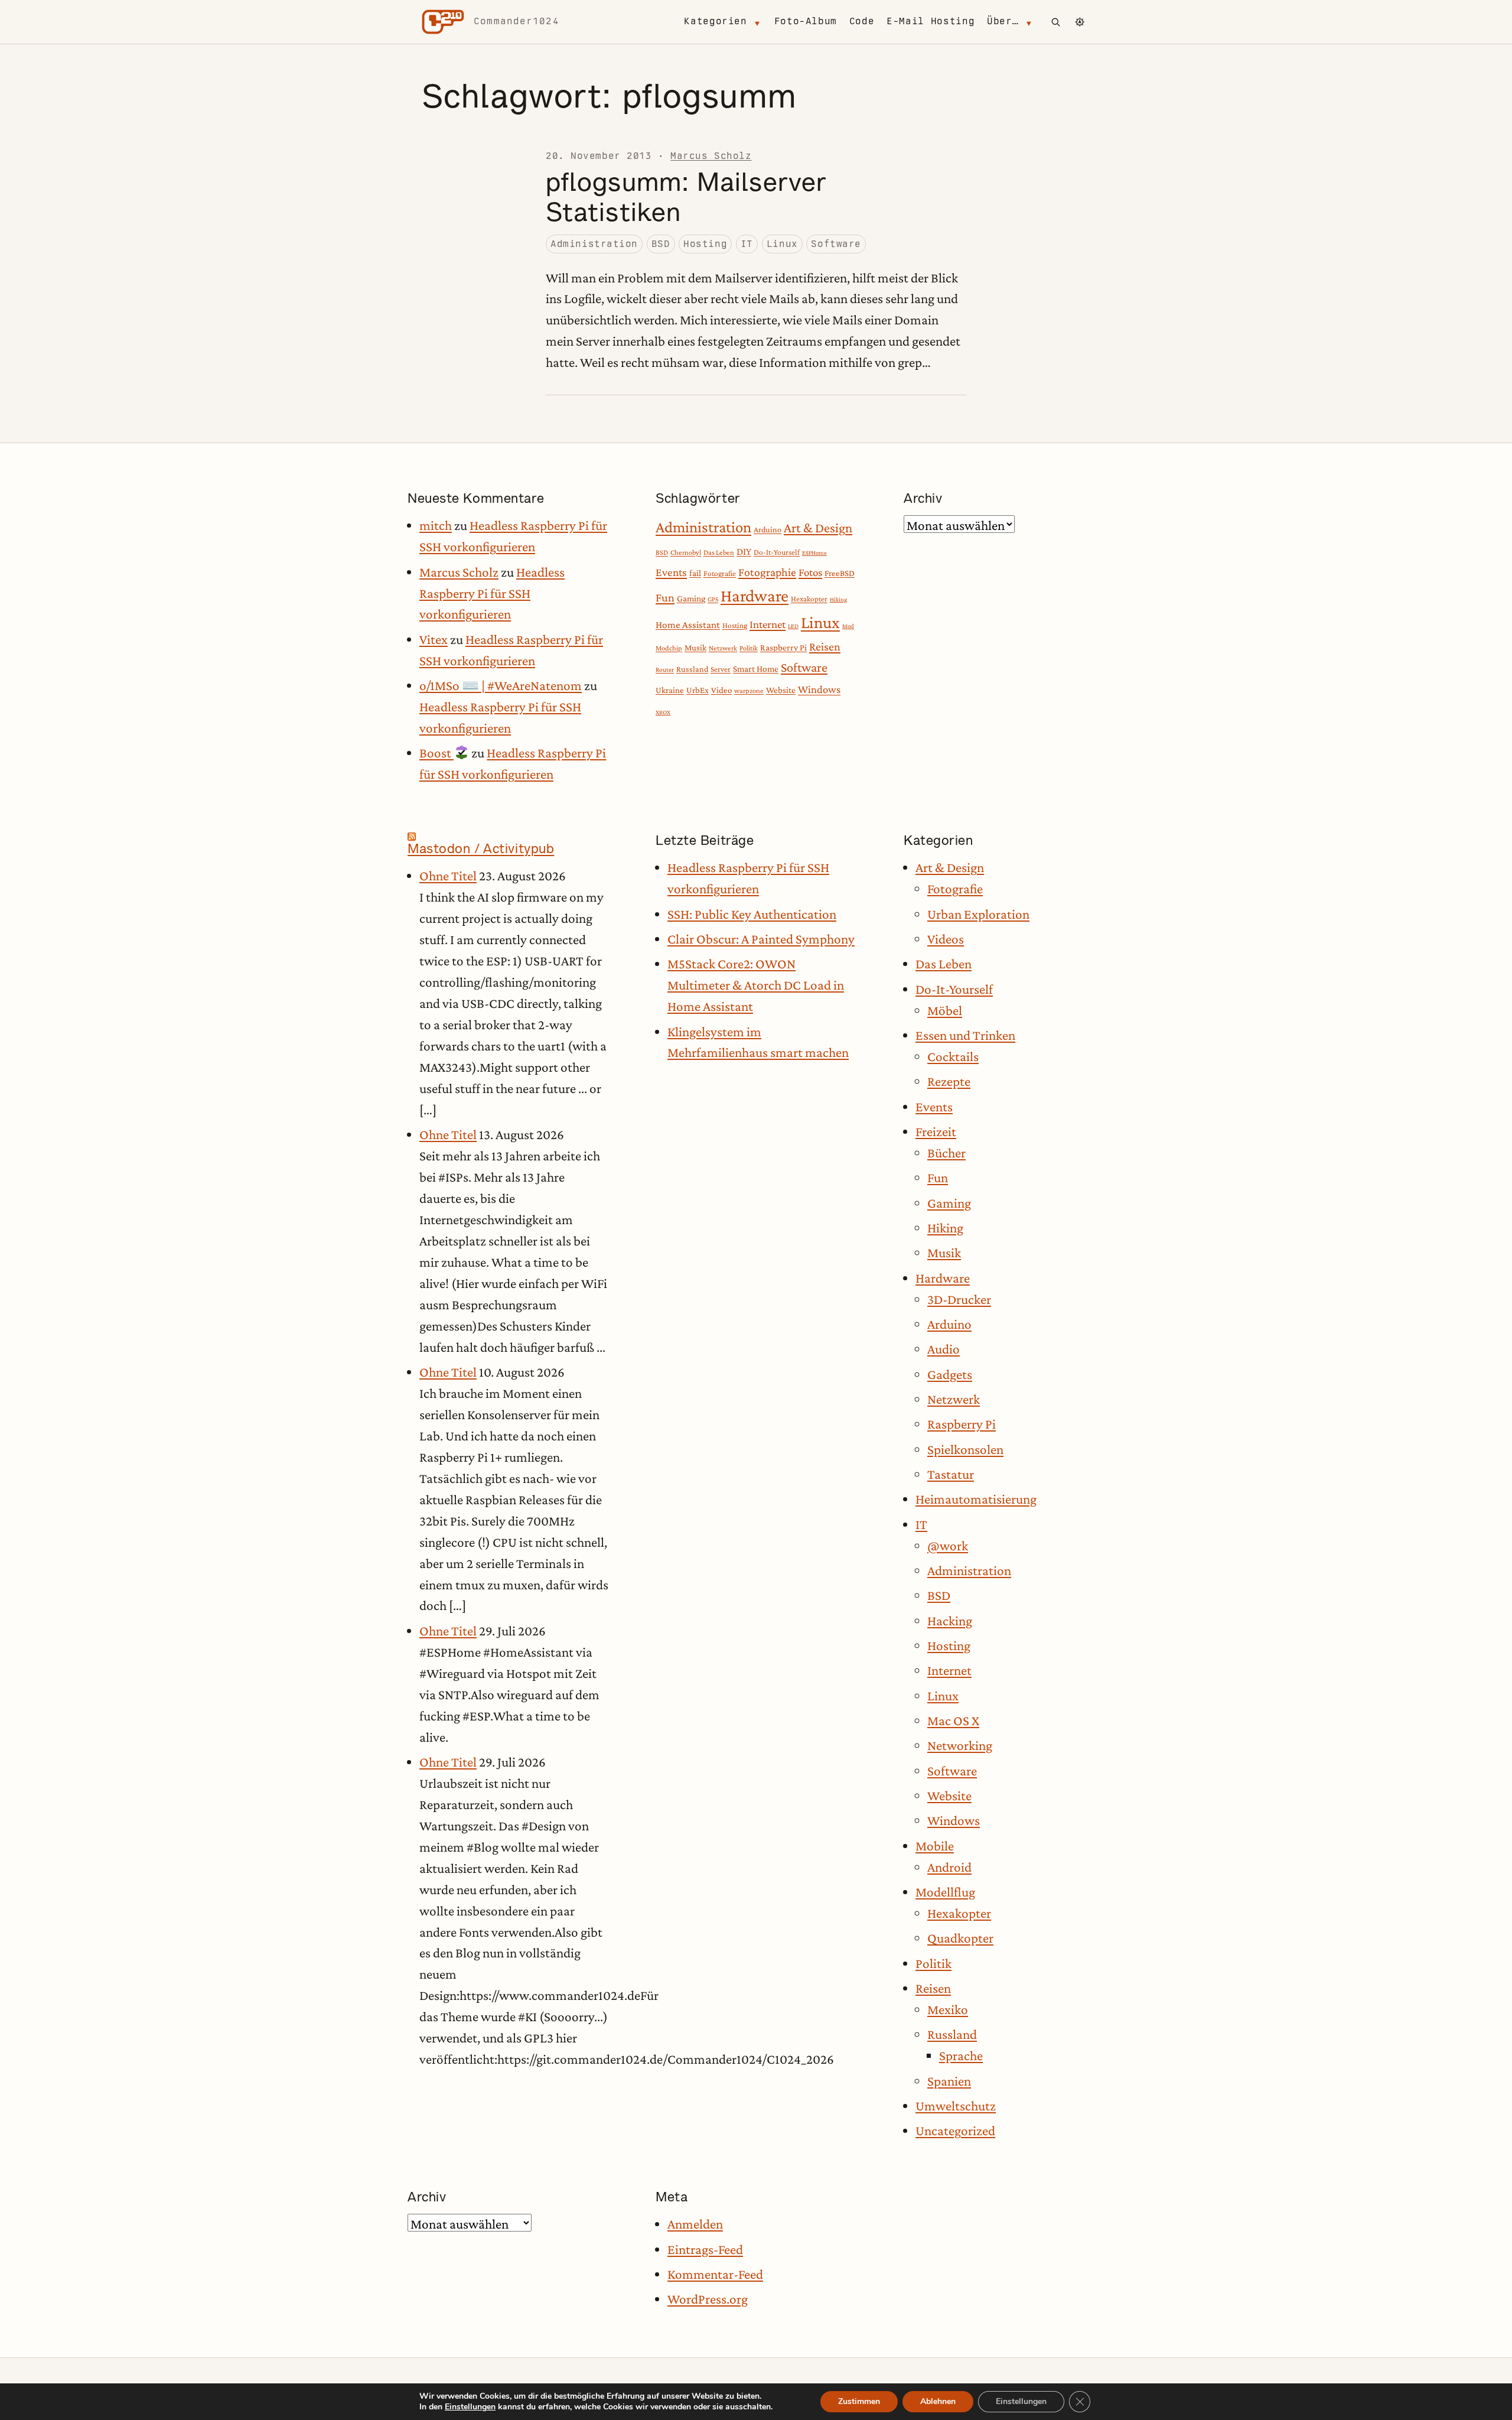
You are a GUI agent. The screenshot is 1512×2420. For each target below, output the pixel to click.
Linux (782, 244)
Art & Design (818, 528)
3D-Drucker (959, 1299)
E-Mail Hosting (931, 21)
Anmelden (695, 2224)
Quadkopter (960, 1938)
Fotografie (720, 573)
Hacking (950, 1621)
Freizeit (936, 1131)
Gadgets (950, 1374)
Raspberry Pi (783, 647)
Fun (665, 597)
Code (862, 21)
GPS (713, 599)
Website (781, 690)
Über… (1003, 21)
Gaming (691, 598)
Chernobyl (686, 552)
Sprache (961, 2055)
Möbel (945, 1010)
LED (793, 626)
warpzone (749, 691)
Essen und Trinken (965, 1035)
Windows (819, 689)
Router (665, 669)
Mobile (935, 1846)
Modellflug (945, 1892)
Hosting (705, 244)
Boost (436, 753)
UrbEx (698, 690)
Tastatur (951, 1474)
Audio (944, 1349)
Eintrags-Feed (705, 2249)
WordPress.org (708, 2299)
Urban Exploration (978, 914)
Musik (695, 648)
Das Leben (719, 552)
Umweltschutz (956, 2106)
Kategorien (715, 21)
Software (836, 244)
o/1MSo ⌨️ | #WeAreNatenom (501, 685)
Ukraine (670, 690)
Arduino (768, 529)
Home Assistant (688, 625)
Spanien (949, 2081)
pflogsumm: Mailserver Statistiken (686, 197)
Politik (749, 648)
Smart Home (756, 669)
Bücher (946, 1153)
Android (949, 1867)
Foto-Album (806, 21)
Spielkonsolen (965, 1449)
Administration (594, 244)
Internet (768, 624)
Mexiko (948, 2009)
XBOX (663, 712)
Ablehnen (938, 2401)
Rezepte (949, 1081)
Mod (848, 626)
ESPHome (814, 552)
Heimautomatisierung (976, 1499)
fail (695, 573)
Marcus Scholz (711, 156)
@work (948, 1546)
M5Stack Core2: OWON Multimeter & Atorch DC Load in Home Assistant (756, 985)
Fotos (810, 572)
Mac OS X (953, 1720)
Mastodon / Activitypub (481, 848)
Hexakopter (809, 599)
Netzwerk (723, 648)
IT (747, 244)
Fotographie (767, 572)
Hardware (755, 596)
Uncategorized (955, 2130)
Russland (692, 669)
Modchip (669, 648)
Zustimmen (859, 2401)
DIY (744, 552)
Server (721, 669)
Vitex (434, 639)
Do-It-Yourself (777, 552)
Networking (960, 1745)
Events (671, 572)
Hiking (838, 599)
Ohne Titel (448, 876)
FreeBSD (840, 573)
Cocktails (953, 1056)
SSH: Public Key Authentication (752, 914)
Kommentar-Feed (715, 2274)
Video (721, 690)
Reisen (825, 646)
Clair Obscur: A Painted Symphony (761, 939)
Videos (946, 939)
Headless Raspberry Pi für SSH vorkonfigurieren (492, 593)
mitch (436, 525)
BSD (661, 244)
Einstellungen (470, 2407)
